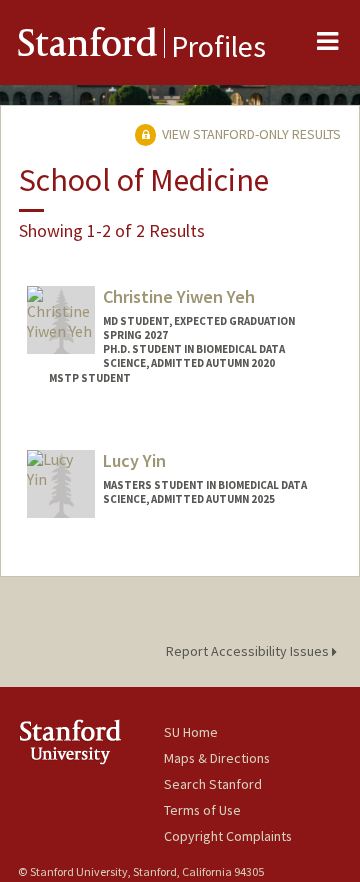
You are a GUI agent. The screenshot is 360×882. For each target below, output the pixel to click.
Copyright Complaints (228, 836)
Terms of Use (202, 810)
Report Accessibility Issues (249, 651)
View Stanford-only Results (250, 134)
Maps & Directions (217, 758)
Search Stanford (213, 784)
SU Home (191, 732)
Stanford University (91, 741)
